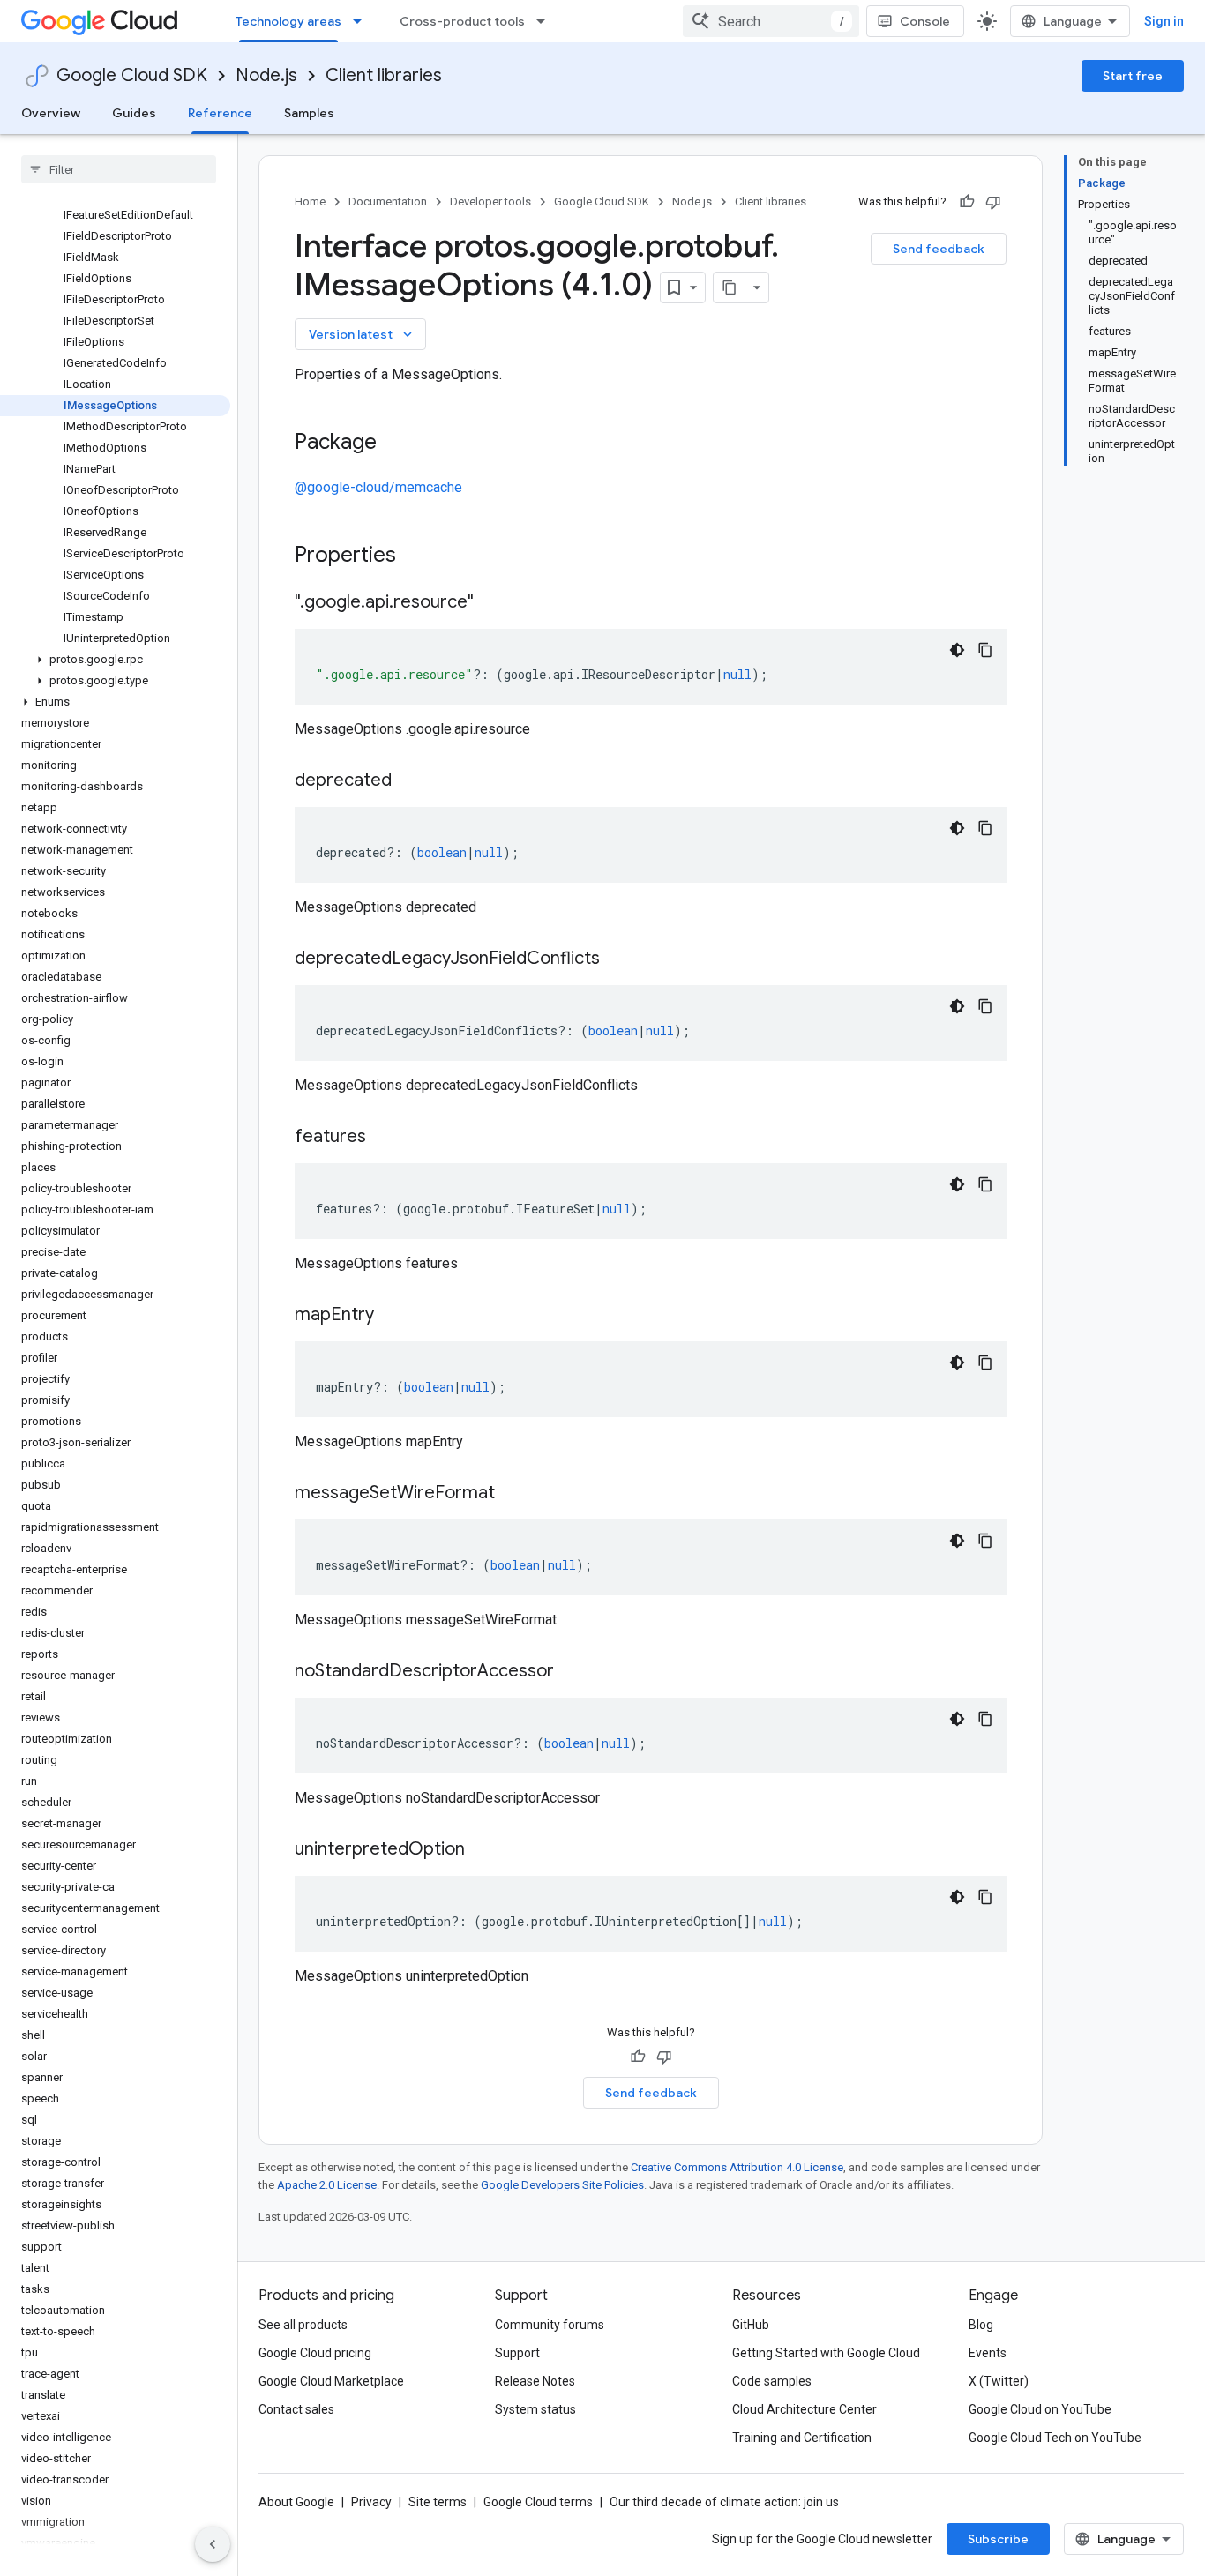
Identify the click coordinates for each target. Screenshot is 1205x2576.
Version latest (362, 334)
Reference (220, 113)
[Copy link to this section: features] (384, 1138)
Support (517, 2353)
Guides (134, 113)
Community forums (550, 2325)
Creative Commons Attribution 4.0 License (737, 2167)
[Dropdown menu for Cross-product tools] (546, 21)
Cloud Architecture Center (805, 2409)
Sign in (1164, 21)
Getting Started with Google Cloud (826, 2353)
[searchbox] (119, 169)
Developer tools (490, 202)
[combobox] (771, 21)
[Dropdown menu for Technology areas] (363, 21)
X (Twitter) (999, 2381)
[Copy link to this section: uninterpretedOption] (483, 1850)
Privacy (371, 2502)
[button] (115, 660)
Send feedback (939, 249)
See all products (303, 2325)
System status (535, 2409)
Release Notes (535, 2381)
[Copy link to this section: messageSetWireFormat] (513, 1494)
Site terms (438, 2502)
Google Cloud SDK (132, 75)
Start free (1133, 76)
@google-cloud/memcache (378, 487)
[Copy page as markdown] (730, 287)
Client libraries (384, 75)
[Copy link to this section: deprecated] (409, 781)
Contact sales (296, 2409)
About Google (296, 2502)
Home (310, 202)
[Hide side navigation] (213, 2544)
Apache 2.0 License (327, 2185)
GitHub (751, 2325)
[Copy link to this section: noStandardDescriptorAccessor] (572, 1672)
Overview (51, 113)
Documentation (388, 202)
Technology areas (288, 21)
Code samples (772, 2381)
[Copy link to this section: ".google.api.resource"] (491, 603)
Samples (309, 113)
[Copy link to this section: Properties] (419, 556)
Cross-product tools (462, 21)
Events (988, 2353)
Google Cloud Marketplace (331, 2381)
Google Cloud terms (538, 2502)
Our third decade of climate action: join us (724, 2502)
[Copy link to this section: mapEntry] (392, 1316)
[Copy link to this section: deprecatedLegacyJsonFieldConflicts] (617, 959)
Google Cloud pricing (315, 2353)
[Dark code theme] (957, 650)
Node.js (266, 75)
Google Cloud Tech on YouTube (1055, 2438)
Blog (981, 2325)
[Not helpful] (993, 202)
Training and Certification (802, 2438)
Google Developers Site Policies (562, 2185)
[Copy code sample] (985, 650)
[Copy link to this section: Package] (394, 444)
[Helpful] (967, 202)
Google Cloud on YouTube (1040, 2409)
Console (925, 21)
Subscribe (998, 2539)
